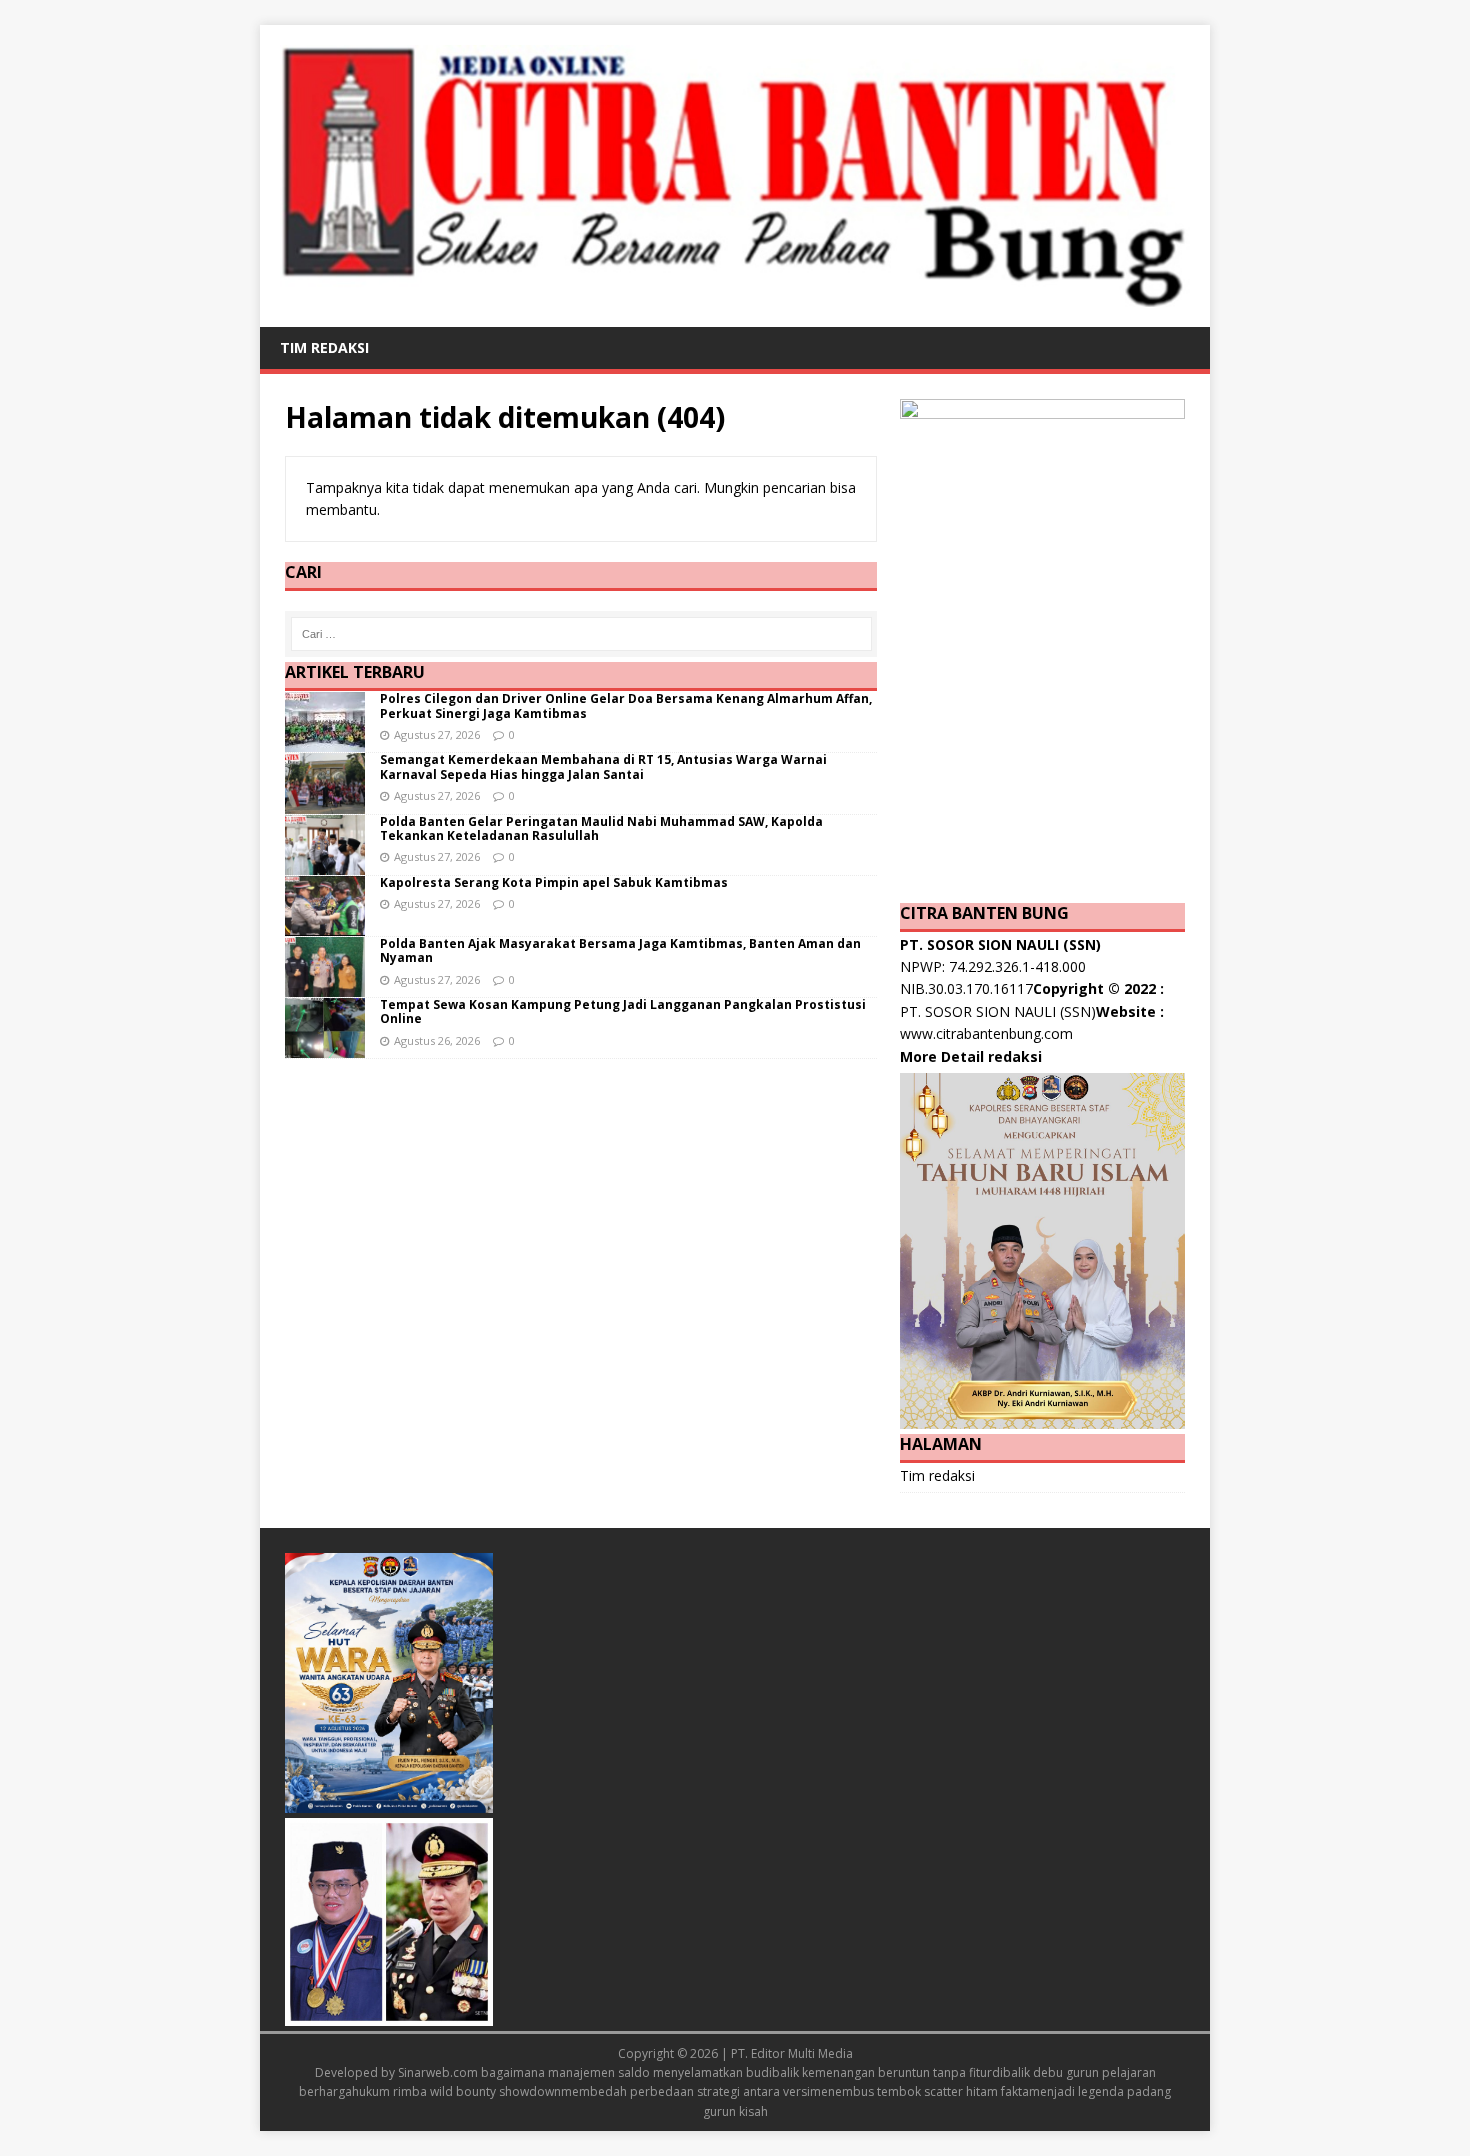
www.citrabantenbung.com (986, 1033)
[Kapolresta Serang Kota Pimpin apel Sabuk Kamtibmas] (325, 923)
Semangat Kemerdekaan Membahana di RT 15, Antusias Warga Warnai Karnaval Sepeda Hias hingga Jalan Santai (603, 766)
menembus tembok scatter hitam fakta (919, 2091)
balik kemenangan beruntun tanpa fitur (882, 2072)
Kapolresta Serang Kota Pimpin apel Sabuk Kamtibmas (554, 882)
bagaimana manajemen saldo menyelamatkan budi (626, 2072)
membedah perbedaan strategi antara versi (685, 2091)
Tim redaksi (324, 347)
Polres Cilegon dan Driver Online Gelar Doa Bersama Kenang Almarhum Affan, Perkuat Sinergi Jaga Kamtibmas (626, 705)
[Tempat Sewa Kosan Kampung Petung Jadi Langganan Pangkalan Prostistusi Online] (325, 1046)
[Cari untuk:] (581, 634)
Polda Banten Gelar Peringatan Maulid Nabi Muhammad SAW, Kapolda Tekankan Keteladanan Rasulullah (601, 828)
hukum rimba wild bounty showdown (456, 2091)
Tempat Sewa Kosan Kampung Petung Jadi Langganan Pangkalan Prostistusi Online (623, 1011)
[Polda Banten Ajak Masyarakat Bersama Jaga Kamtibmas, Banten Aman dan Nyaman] (325, 985)
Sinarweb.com (438, 2072)
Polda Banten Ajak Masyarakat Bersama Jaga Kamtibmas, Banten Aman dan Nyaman (620, 950)
